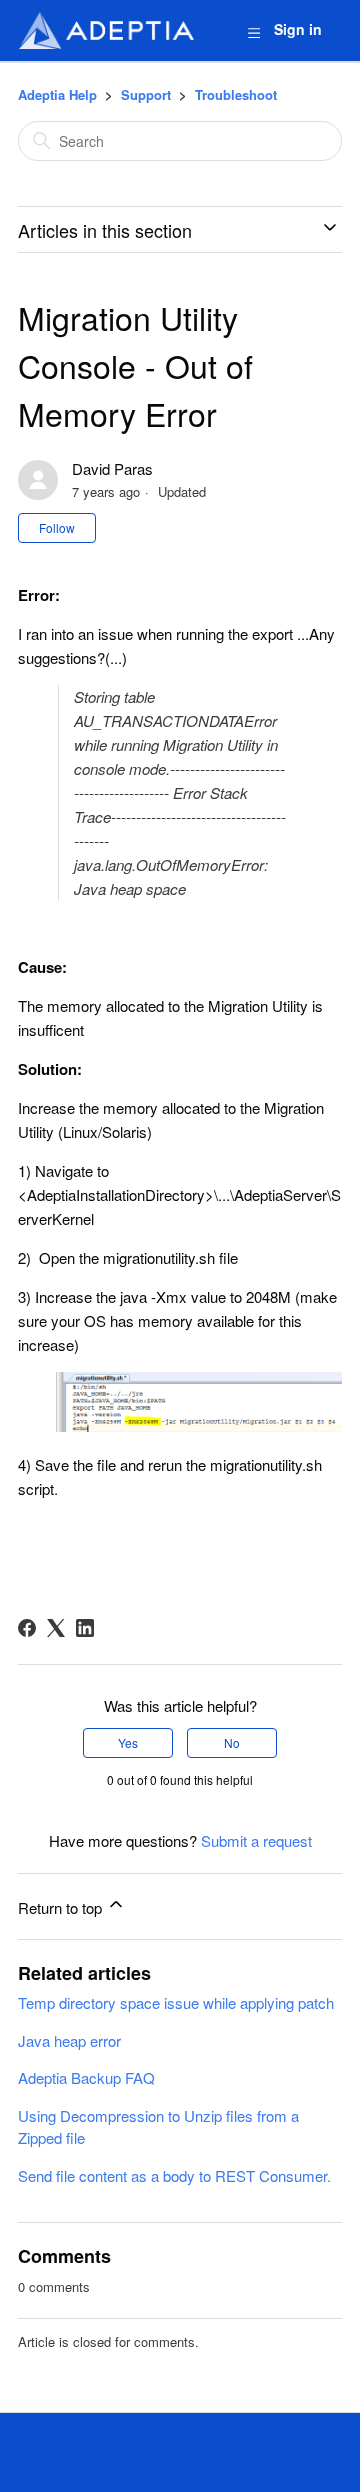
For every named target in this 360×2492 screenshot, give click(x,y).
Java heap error (69, 2040)
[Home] (106, 30)
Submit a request (256, 1840)
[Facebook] (27, 1628)
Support (146, 94)
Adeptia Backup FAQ (86, 2077)
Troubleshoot (236, 94)
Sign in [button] (298, 29)
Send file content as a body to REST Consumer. (174, 2175)
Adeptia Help (57, 94)
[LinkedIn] (85, 1628)
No (232, 1742)
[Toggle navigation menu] (253, 31)
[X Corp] (56, 1628)
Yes (128, 1742)
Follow (57, 527)
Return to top (62, 1907)
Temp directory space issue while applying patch (176, 2002)
